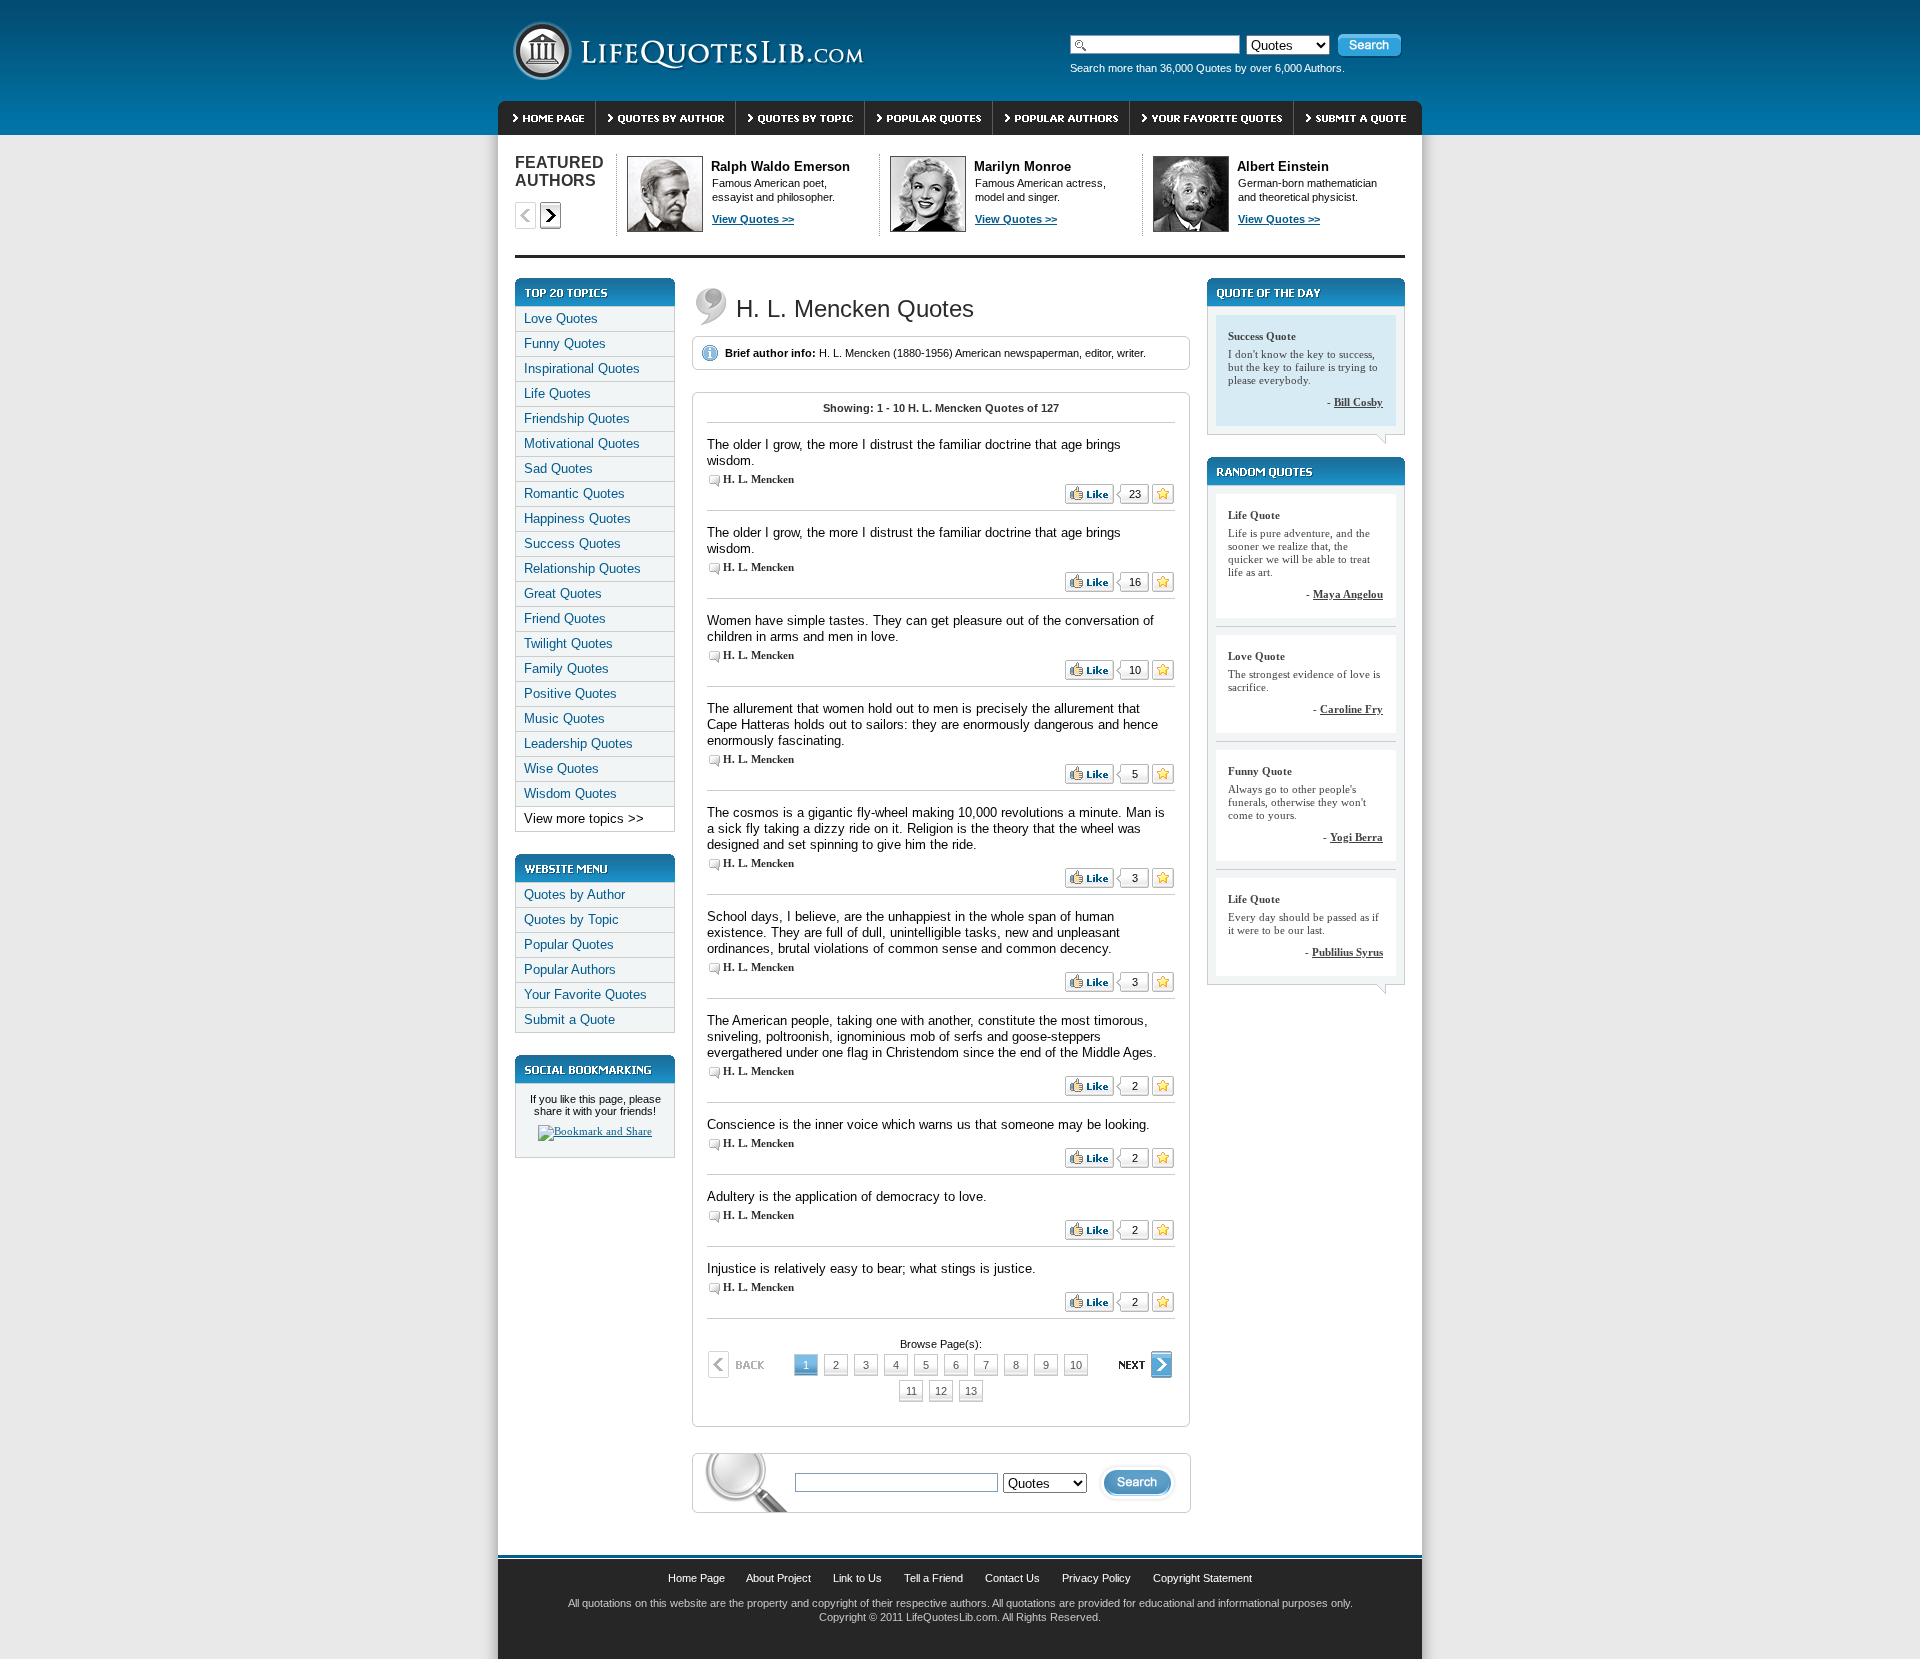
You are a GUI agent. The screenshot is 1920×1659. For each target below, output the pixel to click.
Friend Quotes (565, 618)
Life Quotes (557, 393)
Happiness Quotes (577, 518)
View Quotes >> (753, 219)
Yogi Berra (1356, 837)
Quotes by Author (574, 894)
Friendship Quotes (577, 418)
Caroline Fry (1351, 709)
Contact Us (1012, 1578)
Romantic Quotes (574, 493)
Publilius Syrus (1347, 952)
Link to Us (857, 1578)
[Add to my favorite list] (1163, 494)
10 (1076, 1365)
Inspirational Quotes (582, 368)
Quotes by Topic (571, 919)
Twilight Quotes (568, 643)
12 (941, 1391)
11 (911, 1391)
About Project (778, 1578)
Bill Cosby (1358, 402)
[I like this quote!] (1089, 494)
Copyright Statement (1202, 1578)
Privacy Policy (1096, 1578)
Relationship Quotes (582, 568)
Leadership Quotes (578, 743)
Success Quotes (572, 543)
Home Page (696, 1578)
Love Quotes (561, 318)
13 (971, 1391)
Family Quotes (566, 668)
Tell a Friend (933, 1578)
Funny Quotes (565, 343)
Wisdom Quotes (570, 793)
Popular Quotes (569, 944)
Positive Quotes (570, 693)
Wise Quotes (561, 768)
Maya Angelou (1348, 594)
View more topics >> (584, 818)
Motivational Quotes (582, 443)
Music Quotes (564, 718)
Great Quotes (563, 593)
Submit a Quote (569, 1019)
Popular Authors (570, 969)
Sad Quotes (558, 468)
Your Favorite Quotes (585, 994)
